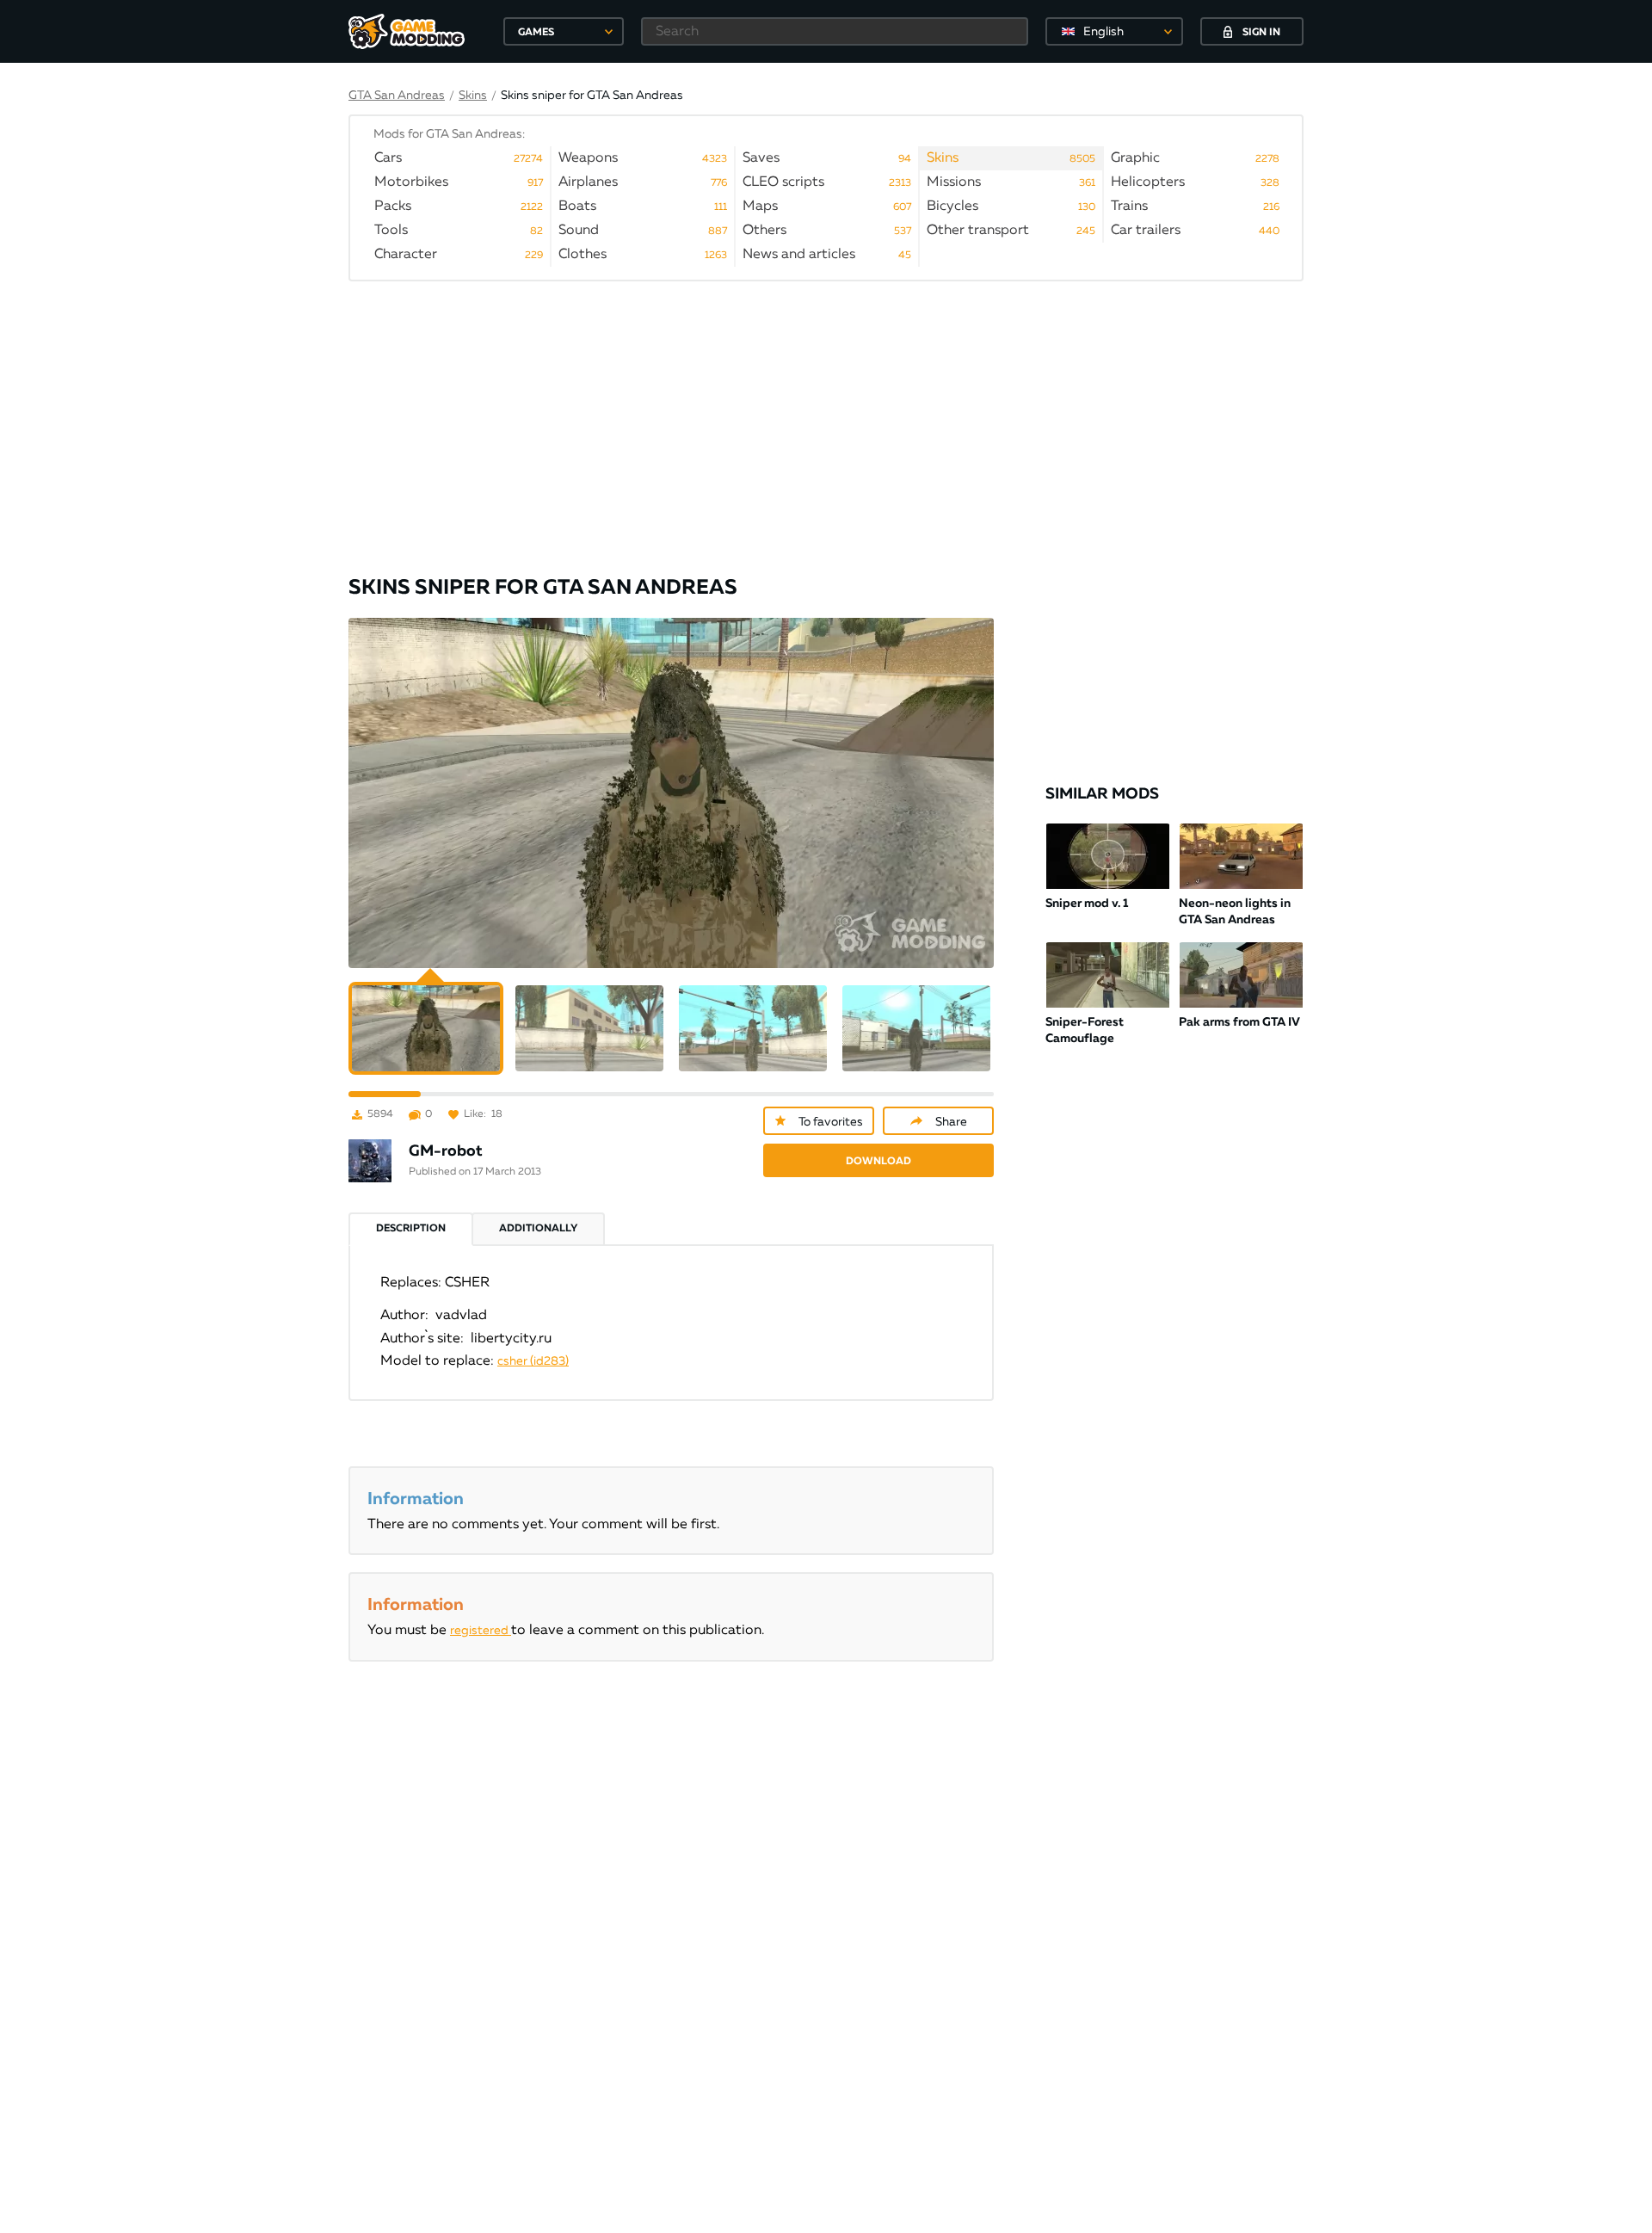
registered (481, 1631)
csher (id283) (533, 1361)
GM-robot (446, 1151)
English (1103, 32)
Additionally (538, 1229)
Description (411, 1229)
